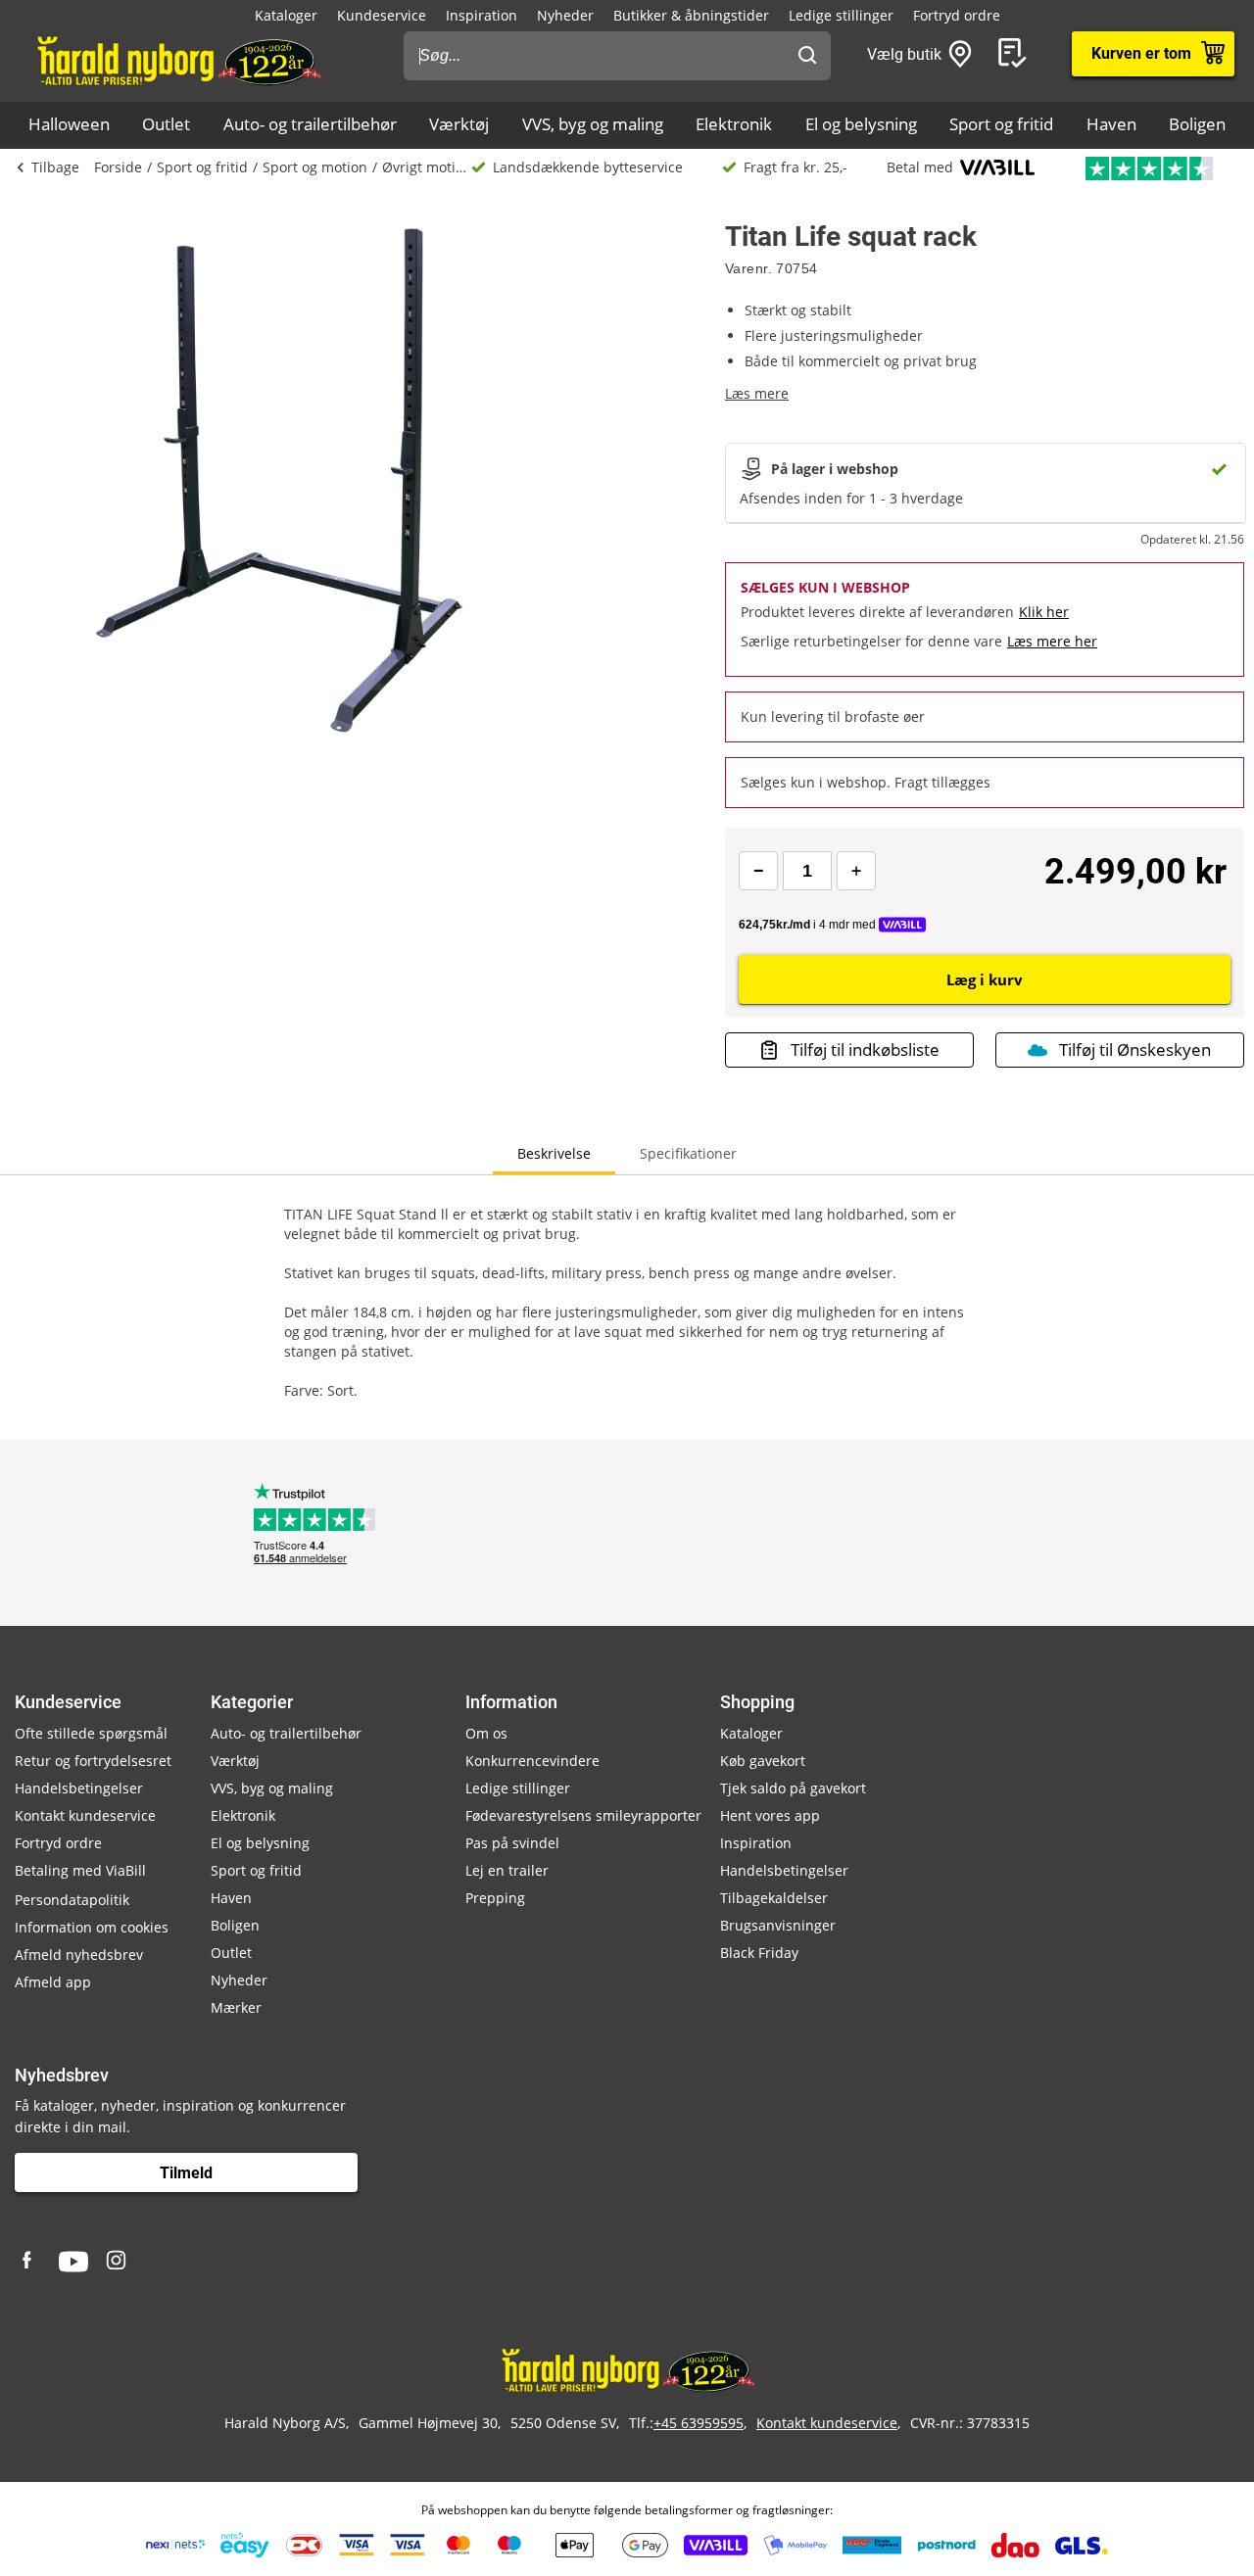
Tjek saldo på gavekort (793, 1788)
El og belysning (861, 124)
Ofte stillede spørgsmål (91, 1733)
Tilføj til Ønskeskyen (1135, 1049)
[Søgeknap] (807, 56)
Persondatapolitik (72, 1900)
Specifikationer (688, 1153)
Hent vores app (770, 1815)
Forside (118, 167)
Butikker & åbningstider (691, 15)
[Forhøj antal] (856, 871)
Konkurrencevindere (532, 1761)
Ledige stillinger (841, 15)
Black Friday (759, 1953)
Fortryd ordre (957, 15)
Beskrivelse (554, 1153)
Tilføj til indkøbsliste (865, 1049)
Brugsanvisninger (778, 1925)
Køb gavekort (763, 1761)
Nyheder (565, 15)
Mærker (236, 2007)
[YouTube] (73, 2262)
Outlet (166, 124)
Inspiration (482, 15)
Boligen (1197, 124)
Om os (486, 1733)
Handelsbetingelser (79, 1788)
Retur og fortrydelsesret (93, 1761)
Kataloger (286, 15)
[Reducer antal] (758, 871)
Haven (1111, 124)
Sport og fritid (1001, 124)
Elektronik (734, 124)
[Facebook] (29, 2262)
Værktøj (459, 124)
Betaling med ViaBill (80, 1870)
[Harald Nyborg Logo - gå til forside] (178, 60)
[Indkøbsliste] (1016, 54)
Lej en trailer (507, 1870)
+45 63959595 (699, 2423)
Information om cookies (92, 1927)
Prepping (495, 1898)
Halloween (69, 124)
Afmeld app (53, 1982)
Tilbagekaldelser (774, 1898)
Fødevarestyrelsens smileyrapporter (583, 1815)
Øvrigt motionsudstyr (427, 167)
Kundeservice (382, 15)
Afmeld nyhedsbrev (79, 1955)
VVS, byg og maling (593, 124)
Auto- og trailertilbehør (310, 124)
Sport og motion (315, 167)
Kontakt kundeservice (85, 1815)
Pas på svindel (512, 1843)
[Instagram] (118, 2262)
